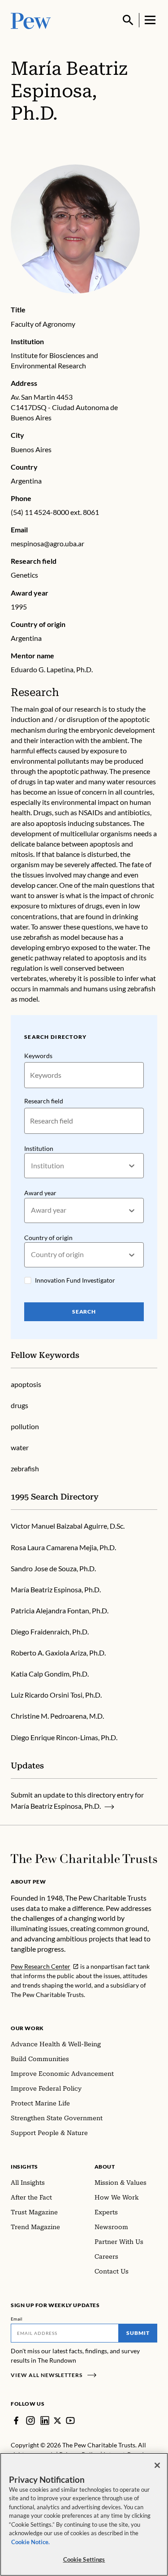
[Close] (157, 2465)
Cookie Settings (84, 2559)
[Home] (84, 1859)
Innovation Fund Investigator (75, 1280)
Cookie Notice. (30, 2542)
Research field (44, 1101)
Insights (24, 2167)
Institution (39, 1148)
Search (84, 1312)
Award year (40, 1193)
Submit (138, 2333)
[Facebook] (16, 2420)
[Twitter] (58, 2421)
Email (17, 2319)
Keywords (38, 1056)
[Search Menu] (128, 20)
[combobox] (32, 1166)
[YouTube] (70, 2420)
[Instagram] (30, 2420)
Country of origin (48, 1238)
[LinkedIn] (45, 2420)
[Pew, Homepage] (31, 20)
